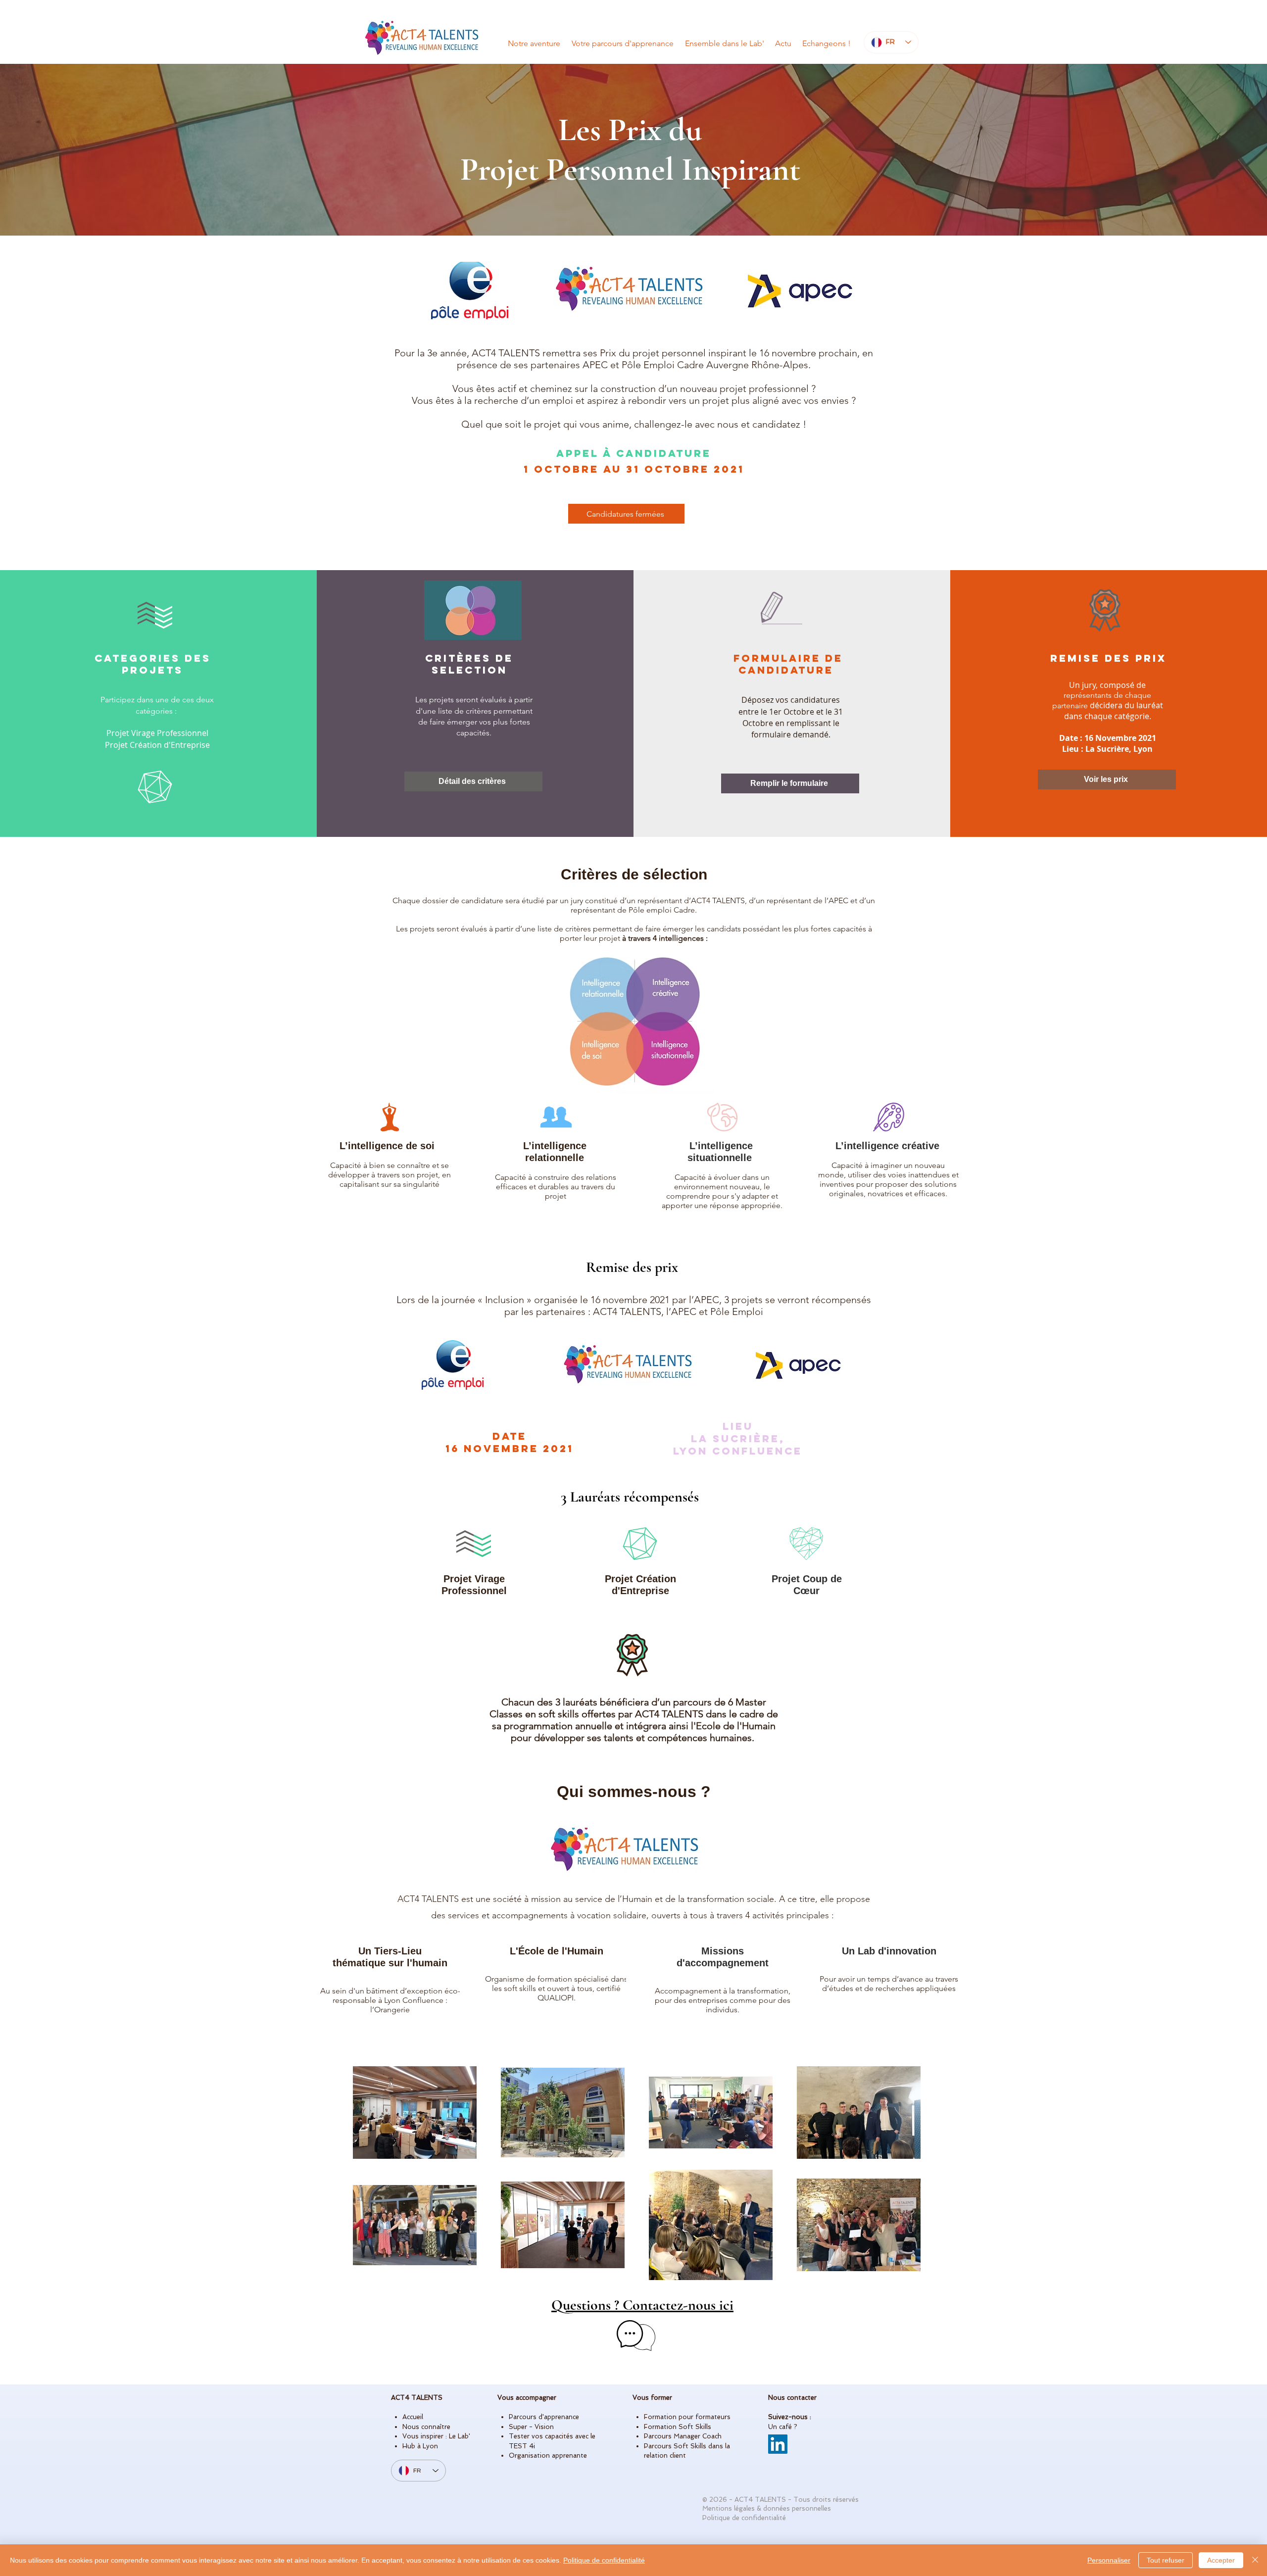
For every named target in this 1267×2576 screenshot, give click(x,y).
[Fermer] (1255, 2560)
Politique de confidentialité (604, 2560)
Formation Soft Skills (678, 2427)
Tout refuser (1166, 2560)
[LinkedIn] (778, 2444)
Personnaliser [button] (1109, 2560)
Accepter (1221, 2560)
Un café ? (783, 2427)
